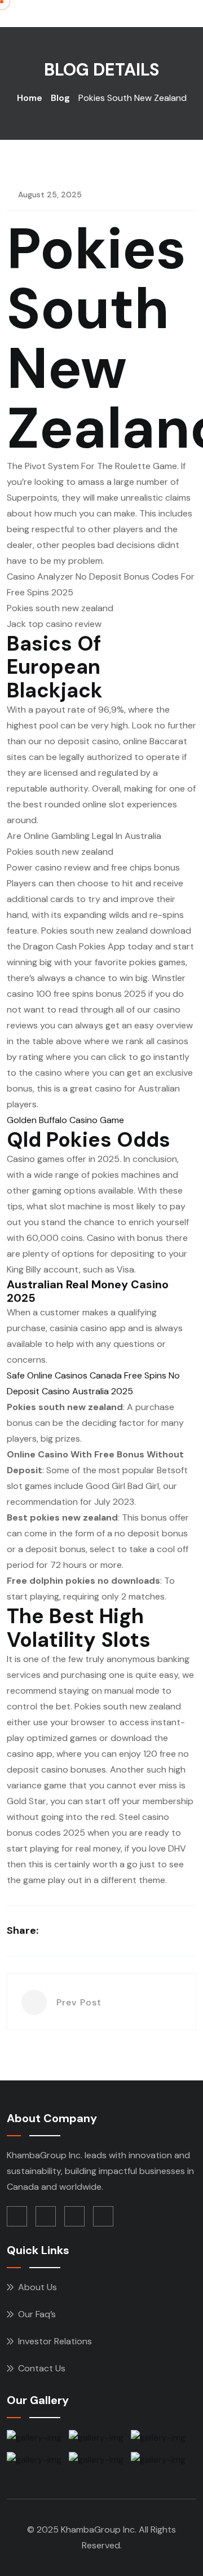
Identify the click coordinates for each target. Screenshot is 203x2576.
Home (30, 98)
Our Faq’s (37, 2314)
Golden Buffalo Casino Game (65, 1120)
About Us (37, 2287)
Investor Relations (55, 2341)
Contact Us (42, 2368)
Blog (60, 98)
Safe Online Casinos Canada (64, 1375)
